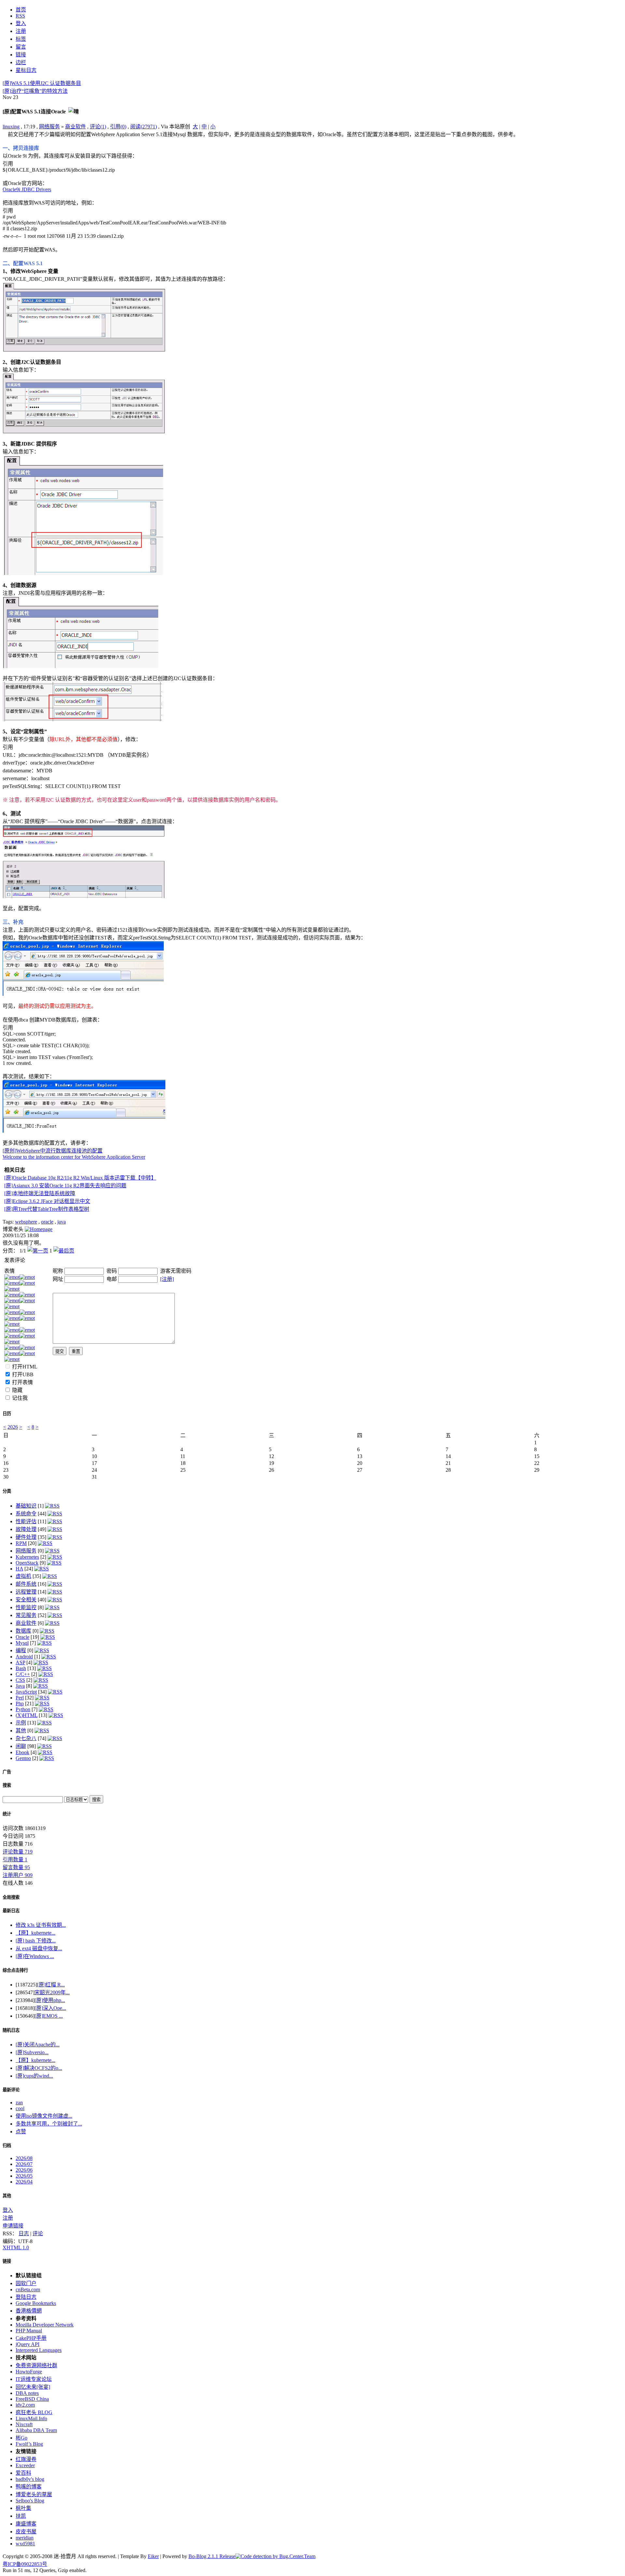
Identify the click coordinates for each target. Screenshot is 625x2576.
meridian (25, 2538)
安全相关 (26, 1600)
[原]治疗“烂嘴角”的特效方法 (35, 91)
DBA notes (27, 2393)
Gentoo (23, 1758)
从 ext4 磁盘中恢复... (39, 1948)
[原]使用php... (50, 2000)
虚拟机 (23, 1576)
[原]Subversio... (32, 2052)
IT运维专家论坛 (34, 2379)
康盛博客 (26, 2524)
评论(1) (98, 127)
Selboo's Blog (30, 2501)
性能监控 (26, 1607)
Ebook (22, 1752)
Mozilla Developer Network (45, 2325)
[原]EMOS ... (49, 2016)
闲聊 (21, 1746)
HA (19, 1569)
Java (20, 1686)
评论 (38, 2233)
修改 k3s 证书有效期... (41, 1925)
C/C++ (23, 1674)
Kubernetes (27, 1557)
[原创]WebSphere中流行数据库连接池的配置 (53, 1151)
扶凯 (21, 2516)
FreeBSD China (32, 2399)
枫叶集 (23, 2508)
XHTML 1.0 (16, 2247)
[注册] (167, 1279)
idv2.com (25, 2405)
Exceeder (25, 2465)
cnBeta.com (28, 2290)
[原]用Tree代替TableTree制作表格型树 (47, 1209)
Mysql (22, 1643)
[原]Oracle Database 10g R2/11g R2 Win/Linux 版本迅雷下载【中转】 (80, 1178)
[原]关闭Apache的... (38, 2045)
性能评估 (26, 1521)
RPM (21, 1543)
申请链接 (13, 2226)
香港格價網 (29, 2311)
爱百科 (23, 2473)
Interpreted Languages (39, 2350)
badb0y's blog (30, 2479)
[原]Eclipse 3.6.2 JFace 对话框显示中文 (47, 1201)
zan (19, 2103)
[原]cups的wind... (34, 2076)
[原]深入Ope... (50, 2008)
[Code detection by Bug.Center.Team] (275, 2556)
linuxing (11, 127)
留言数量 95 (16, 1867)
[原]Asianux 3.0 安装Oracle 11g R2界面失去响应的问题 (65, 1186)
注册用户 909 (18, 1875)
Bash (21, 1668)
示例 (21, 1723)
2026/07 (24, 2164)
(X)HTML (27, 1715)
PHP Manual (29, 2331)
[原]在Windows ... (35, 1956)
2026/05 (24, 2176)
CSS (20, 1680)
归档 (7, 2146)
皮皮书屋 (26, 2532)
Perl (20, 1698)
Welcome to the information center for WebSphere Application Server (74, 1157)
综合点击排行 (15, 1970)
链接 (7, 2261)
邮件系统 (26, 1584)
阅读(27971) (144, 127)
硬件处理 (26, 1537)
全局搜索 (11, 1897)
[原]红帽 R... (51, 1985)
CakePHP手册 (31, 2338)
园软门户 (26, 2283)
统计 (7, 1814)
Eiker (153, 2556)
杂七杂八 (26, 1738)
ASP (20, 1662)
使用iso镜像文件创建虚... (44, 2116)
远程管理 (26, 1592)
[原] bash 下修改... (36, 1941)
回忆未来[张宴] (33, 2387)
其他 (21, 1731)
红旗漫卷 (26, 2459)
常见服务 (26, 1615)
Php (20, 1703)
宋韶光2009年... (52, 1992)
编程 (21, 1650)
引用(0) (118, 127)
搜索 (7, 1785)
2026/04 (24, 2182)
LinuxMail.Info (31, 2419)
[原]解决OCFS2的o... (39, 2068)
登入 (8, 2210)
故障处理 (26, 1529)
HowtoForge (29, 2372)
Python (23, 1709)
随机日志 (11, 2030)
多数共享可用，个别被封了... (49, 2124)
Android (24, 1657)
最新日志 (11, 1911)
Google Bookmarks (36, 2303)
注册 (8, 2218)
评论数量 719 (18, 1852)
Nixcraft (24, 2424)
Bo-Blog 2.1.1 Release (212, 2556)
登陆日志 (26, 2297)
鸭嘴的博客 (29, 2487)
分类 (7, 1491)
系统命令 (26, 1514)
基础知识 (26, 1506)
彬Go (21, 2438)
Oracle (22, 1637)
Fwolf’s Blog (29, 2444)
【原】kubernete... (35, 1933)
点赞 (21, 2132)
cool (20, 2108)
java (62, 1222)
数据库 (23, 1631)
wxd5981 (25, 2544)
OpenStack (27, 1563)
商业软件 (76, 127)
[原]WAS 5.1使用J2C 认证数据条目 (42, 83)
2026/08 (24, 2158)
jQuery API (28, 2344)
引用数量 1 (15, 1860)
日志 (24, 2233)
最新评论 (11, 2090)
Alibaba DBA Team (36, 2430)
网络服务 (49, 127)
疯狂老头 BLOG (34, 2412)
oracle (47, 1222)
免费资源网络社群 (36, 2365)
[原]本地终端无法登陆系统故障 (40, 1193)
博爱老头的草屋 (34, 2494)
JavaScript (26, 1692)
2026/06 (24, 2170)
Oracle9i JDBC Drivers (27, 189)
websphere (26, 1222)
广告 (7, 1772)
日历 (7, 1414)
